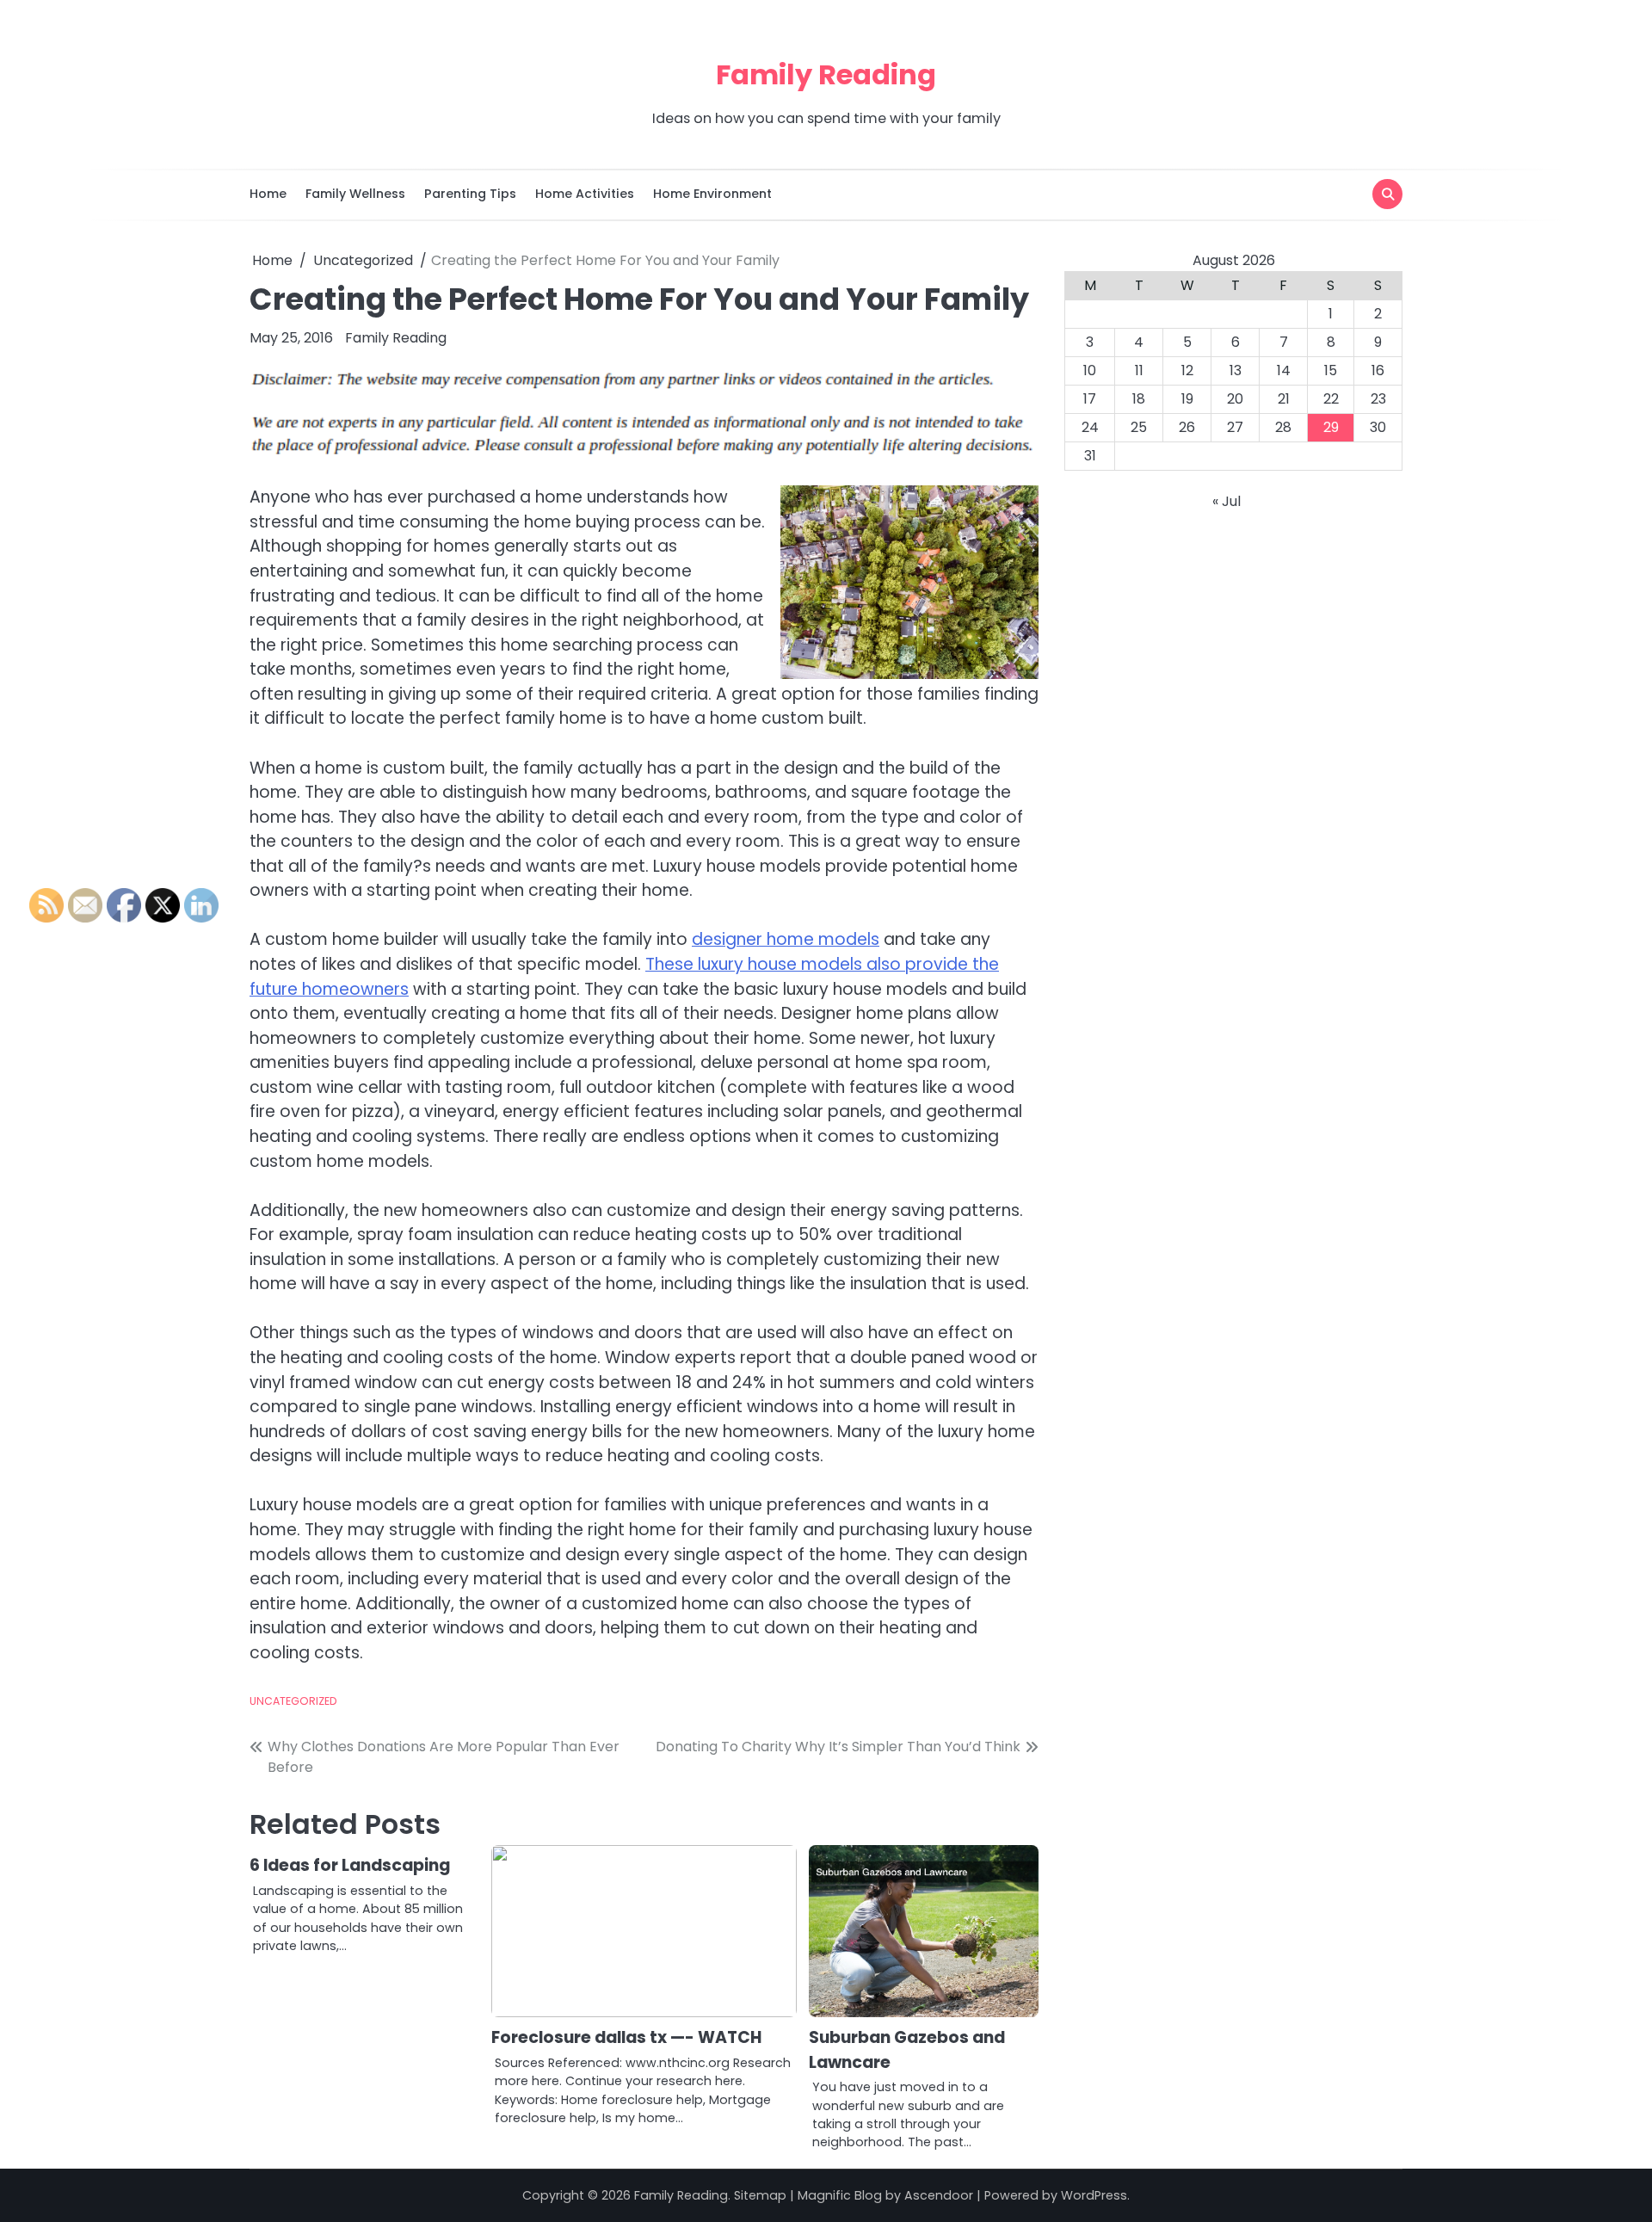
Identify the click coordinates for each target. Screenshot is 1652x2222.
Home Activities (585, 194)
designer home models (786, 939)
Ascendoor (939, 2195)
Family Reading (826, 74)
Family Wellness (355, 194)
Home (268, 194)
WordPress (1094, 2195)
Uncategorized (293, 1701)
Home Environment (712, 194)
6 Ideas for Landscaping (350, 1865)
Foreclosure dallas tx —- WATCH (626, 2037)
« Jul (1227, 501)
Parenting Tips (470, 194)
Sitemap (760, 2195)
